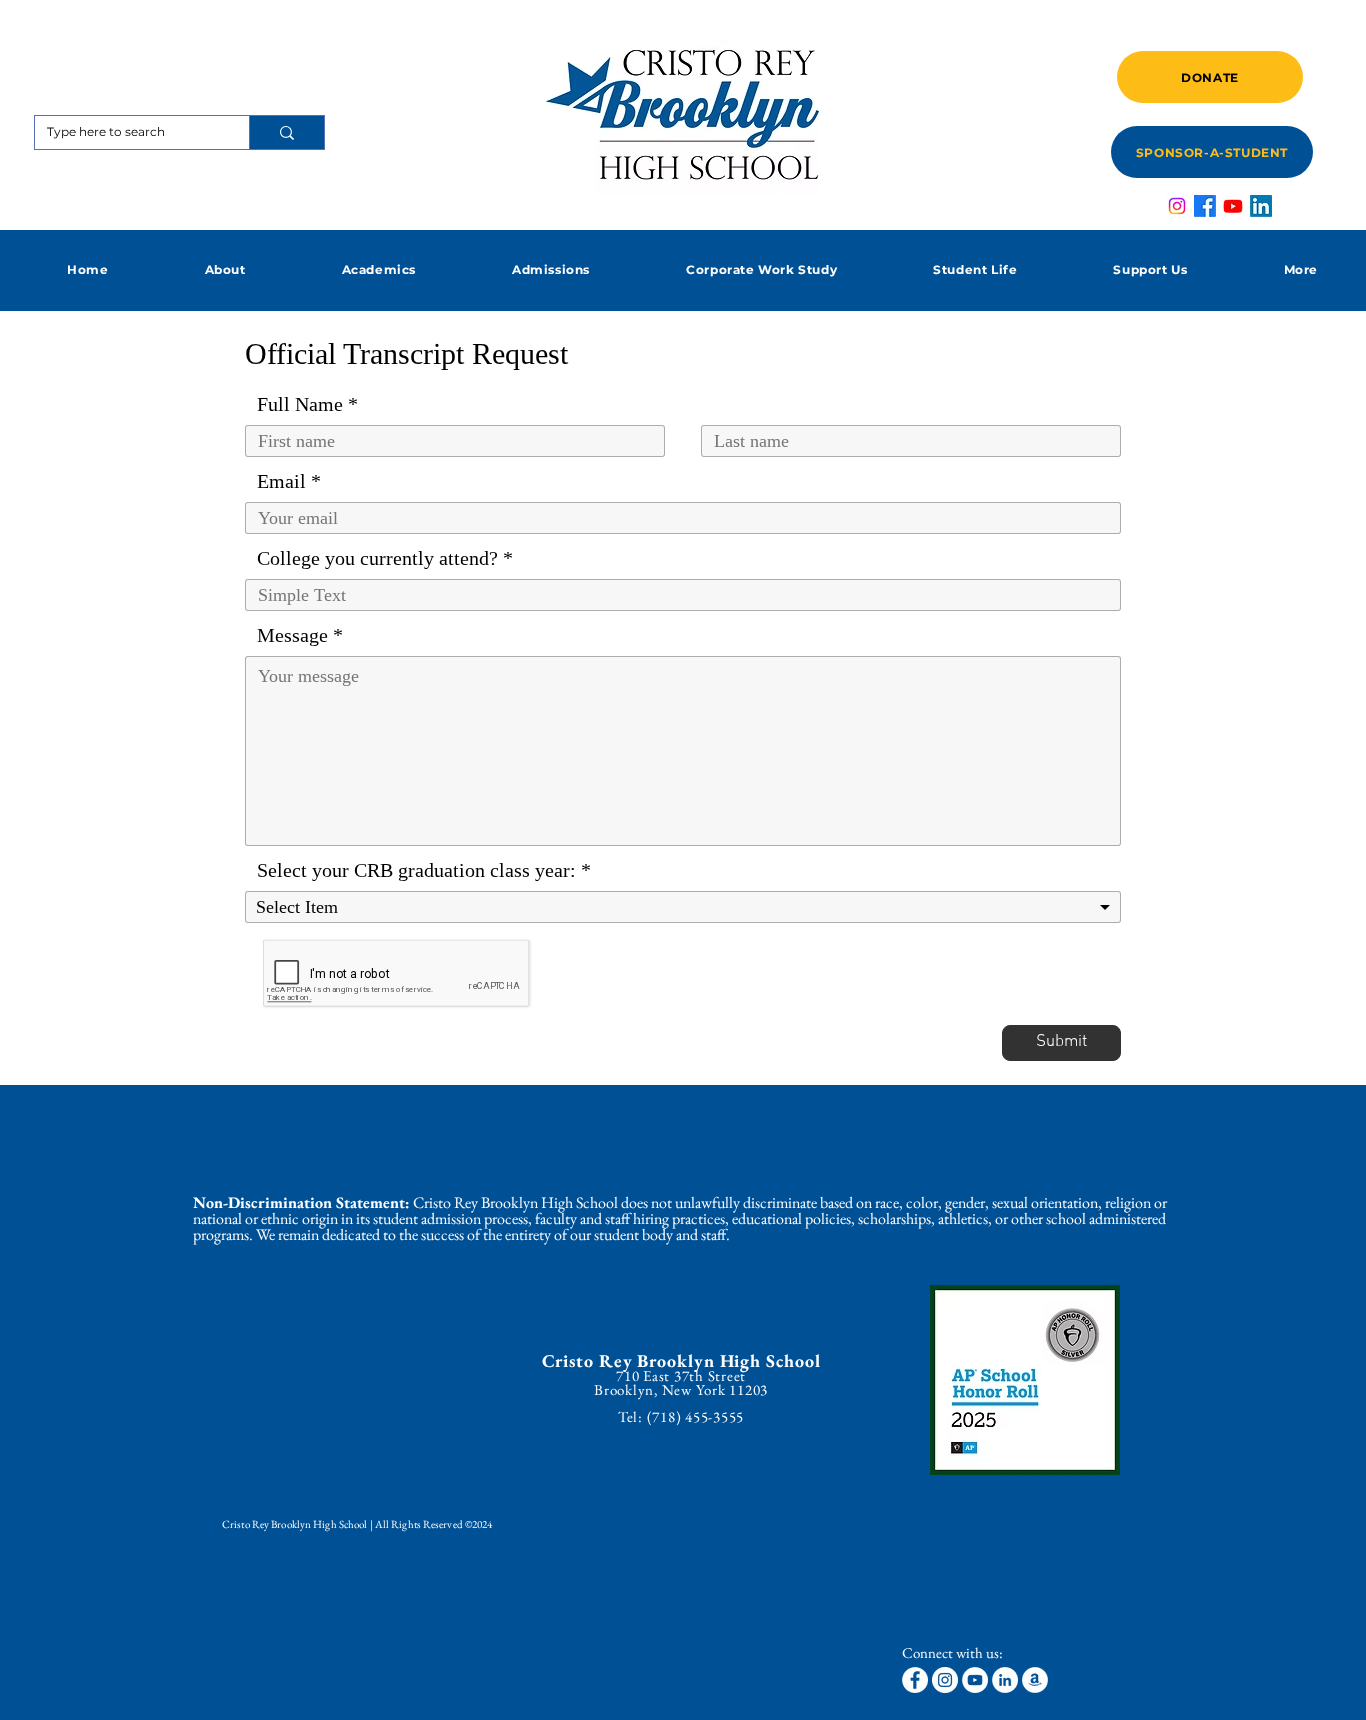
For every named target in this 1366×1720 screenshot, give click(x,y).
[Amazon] (1035, 1680)
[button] (224, 269)
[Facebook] (1205, 206)
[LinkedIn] (1261, 206)
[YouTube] (975, 1680)
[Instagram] (1177, 206)
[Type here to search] (286, 132)
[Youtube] (1233, 206)
